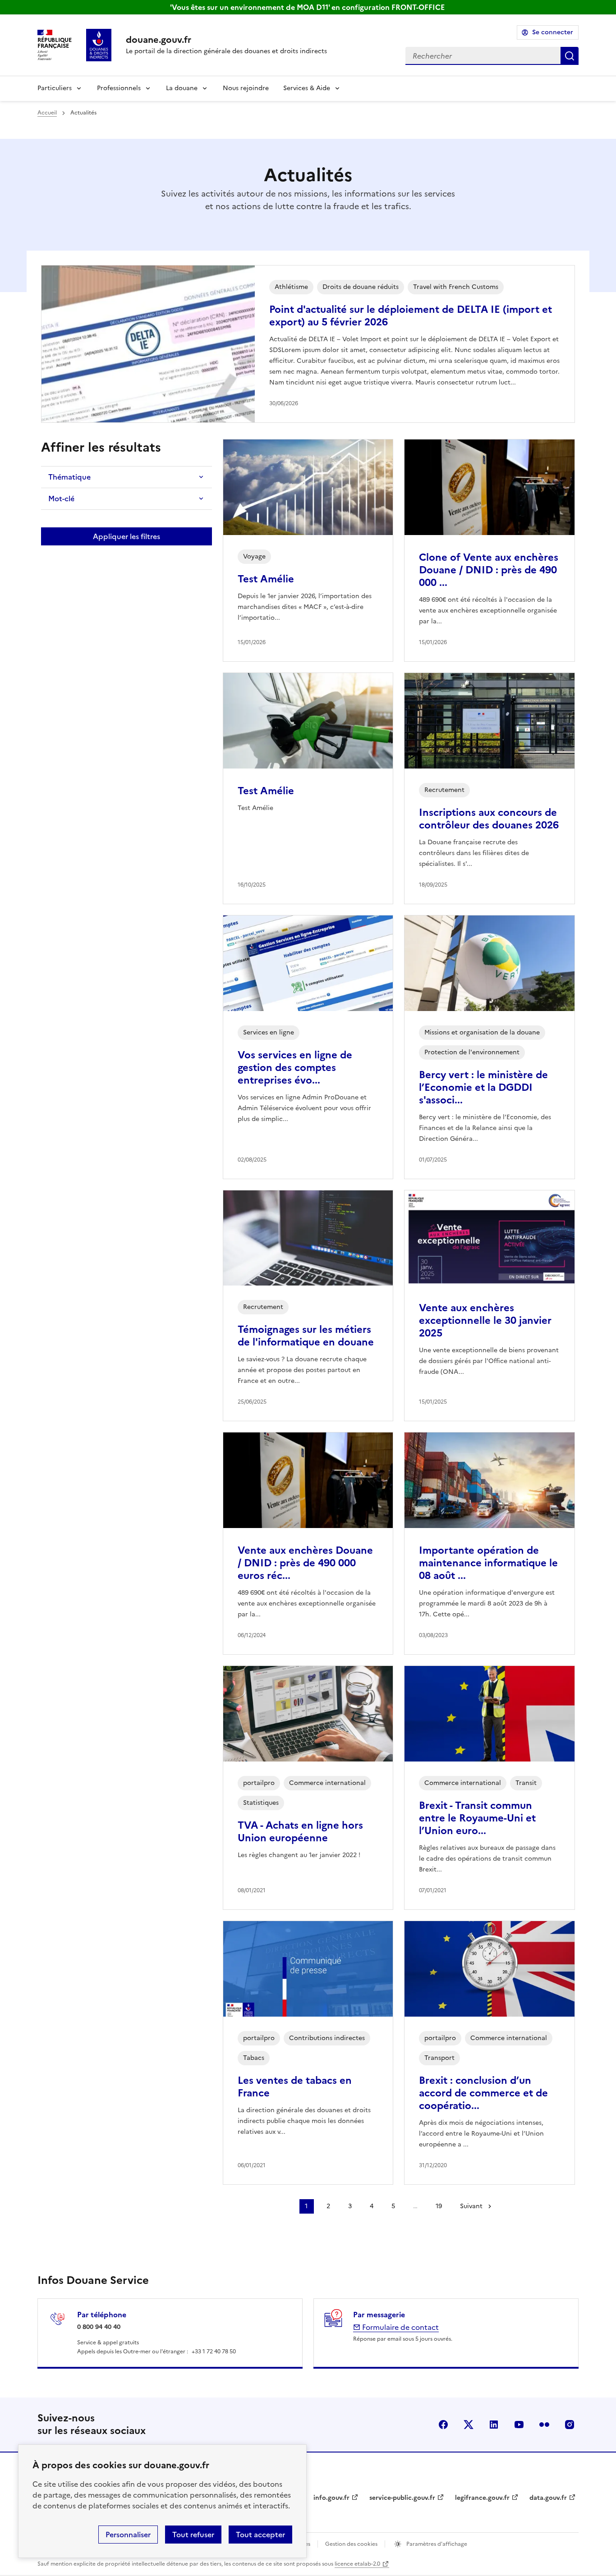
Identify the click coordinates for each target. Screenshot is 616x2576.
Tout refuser (193, 2535)
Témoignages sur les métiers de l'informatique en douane (306, 1336)
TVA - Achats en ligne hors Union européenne (300, 1832)
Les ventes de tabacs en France (295, 2087)
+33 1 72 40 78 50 (214, 2352)
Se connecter (553, 32)
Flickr (544, 2425)
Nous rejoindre (246, 88)
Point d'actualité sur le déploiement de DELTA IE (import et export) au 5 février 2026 (411, 316)
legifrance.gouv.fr (482, 2498)
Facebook (443, 2425)
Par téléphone (102, 2315)
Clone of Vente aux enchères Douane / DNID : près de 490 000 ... (489, 570)
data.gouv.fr (548, 2498)
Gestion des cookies (351, 2544)
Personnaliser (128, 2535)
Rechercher (570, 56)
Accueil (47, 113)
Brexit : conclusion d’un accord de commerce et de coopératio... (483, 2093)
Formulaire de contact (400, 2327)
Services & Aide (307, 88)
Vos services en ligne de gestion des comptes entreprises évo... (295, 1068)
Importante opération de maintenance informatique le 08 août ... (488, 1563)
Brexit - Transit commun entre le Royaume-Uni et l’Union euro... (477, 1818)
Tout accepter (260, 2535)
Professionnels (119, 88)
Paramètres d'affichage (436, 2544)
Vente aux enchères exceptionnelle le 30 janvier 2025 (485, 1320)
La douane (182, 88)
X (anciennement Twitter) (469, 2425)
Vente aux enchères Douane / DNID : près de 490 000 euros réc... (305, 1563)
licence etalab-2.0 (357, 2564)
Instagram (570, 2425)
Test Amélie (266, 579)
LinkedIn (494, 2425)
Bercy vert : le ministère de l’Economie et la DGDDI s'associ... (483, 1087)
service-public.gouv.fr (402, 2498)
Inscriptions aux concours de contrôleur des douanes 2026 (489, 819)
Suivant (471, 2206)
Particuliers (55, 88)
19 (439, 2206)
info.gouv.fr (331, 2498)
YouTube (519, 2425)
